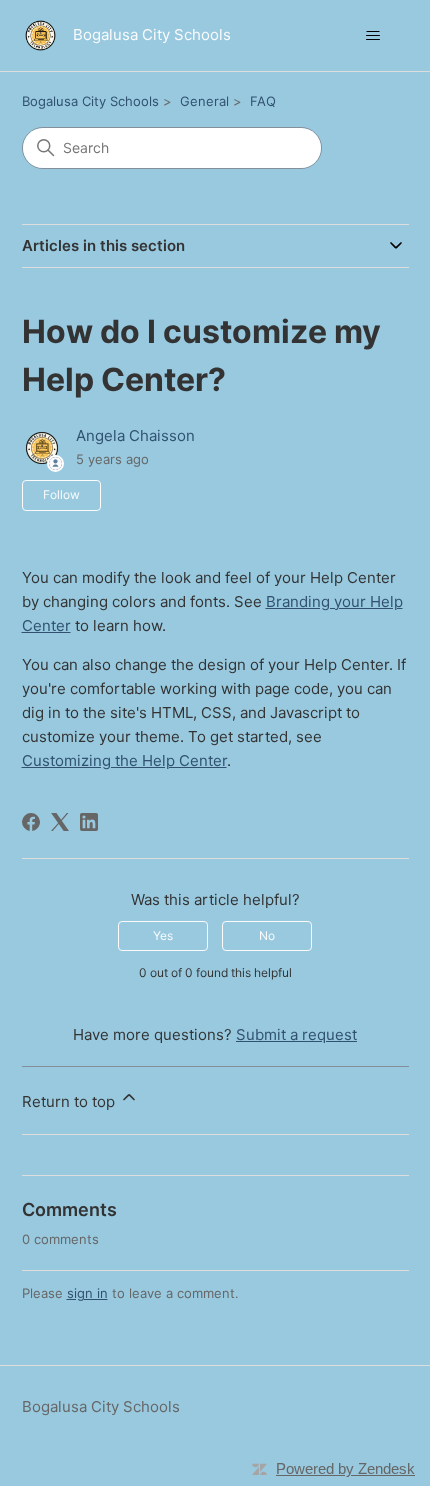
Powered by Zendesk (345, 1468)
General (204, 101)
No (267, 935)
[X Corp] (60, 822)
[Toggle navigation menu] (373, 36)
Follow (61, 494)
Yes (163, 935)
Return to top (70, 1101)
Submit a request (296, 1034)
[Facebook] (31, 822)
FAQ (263, 101)
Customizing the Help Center (124, 760)
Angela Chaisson (135, 435)
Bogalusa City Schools (90, 101)
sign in (87, 1293)
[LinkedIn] (89, 822)
